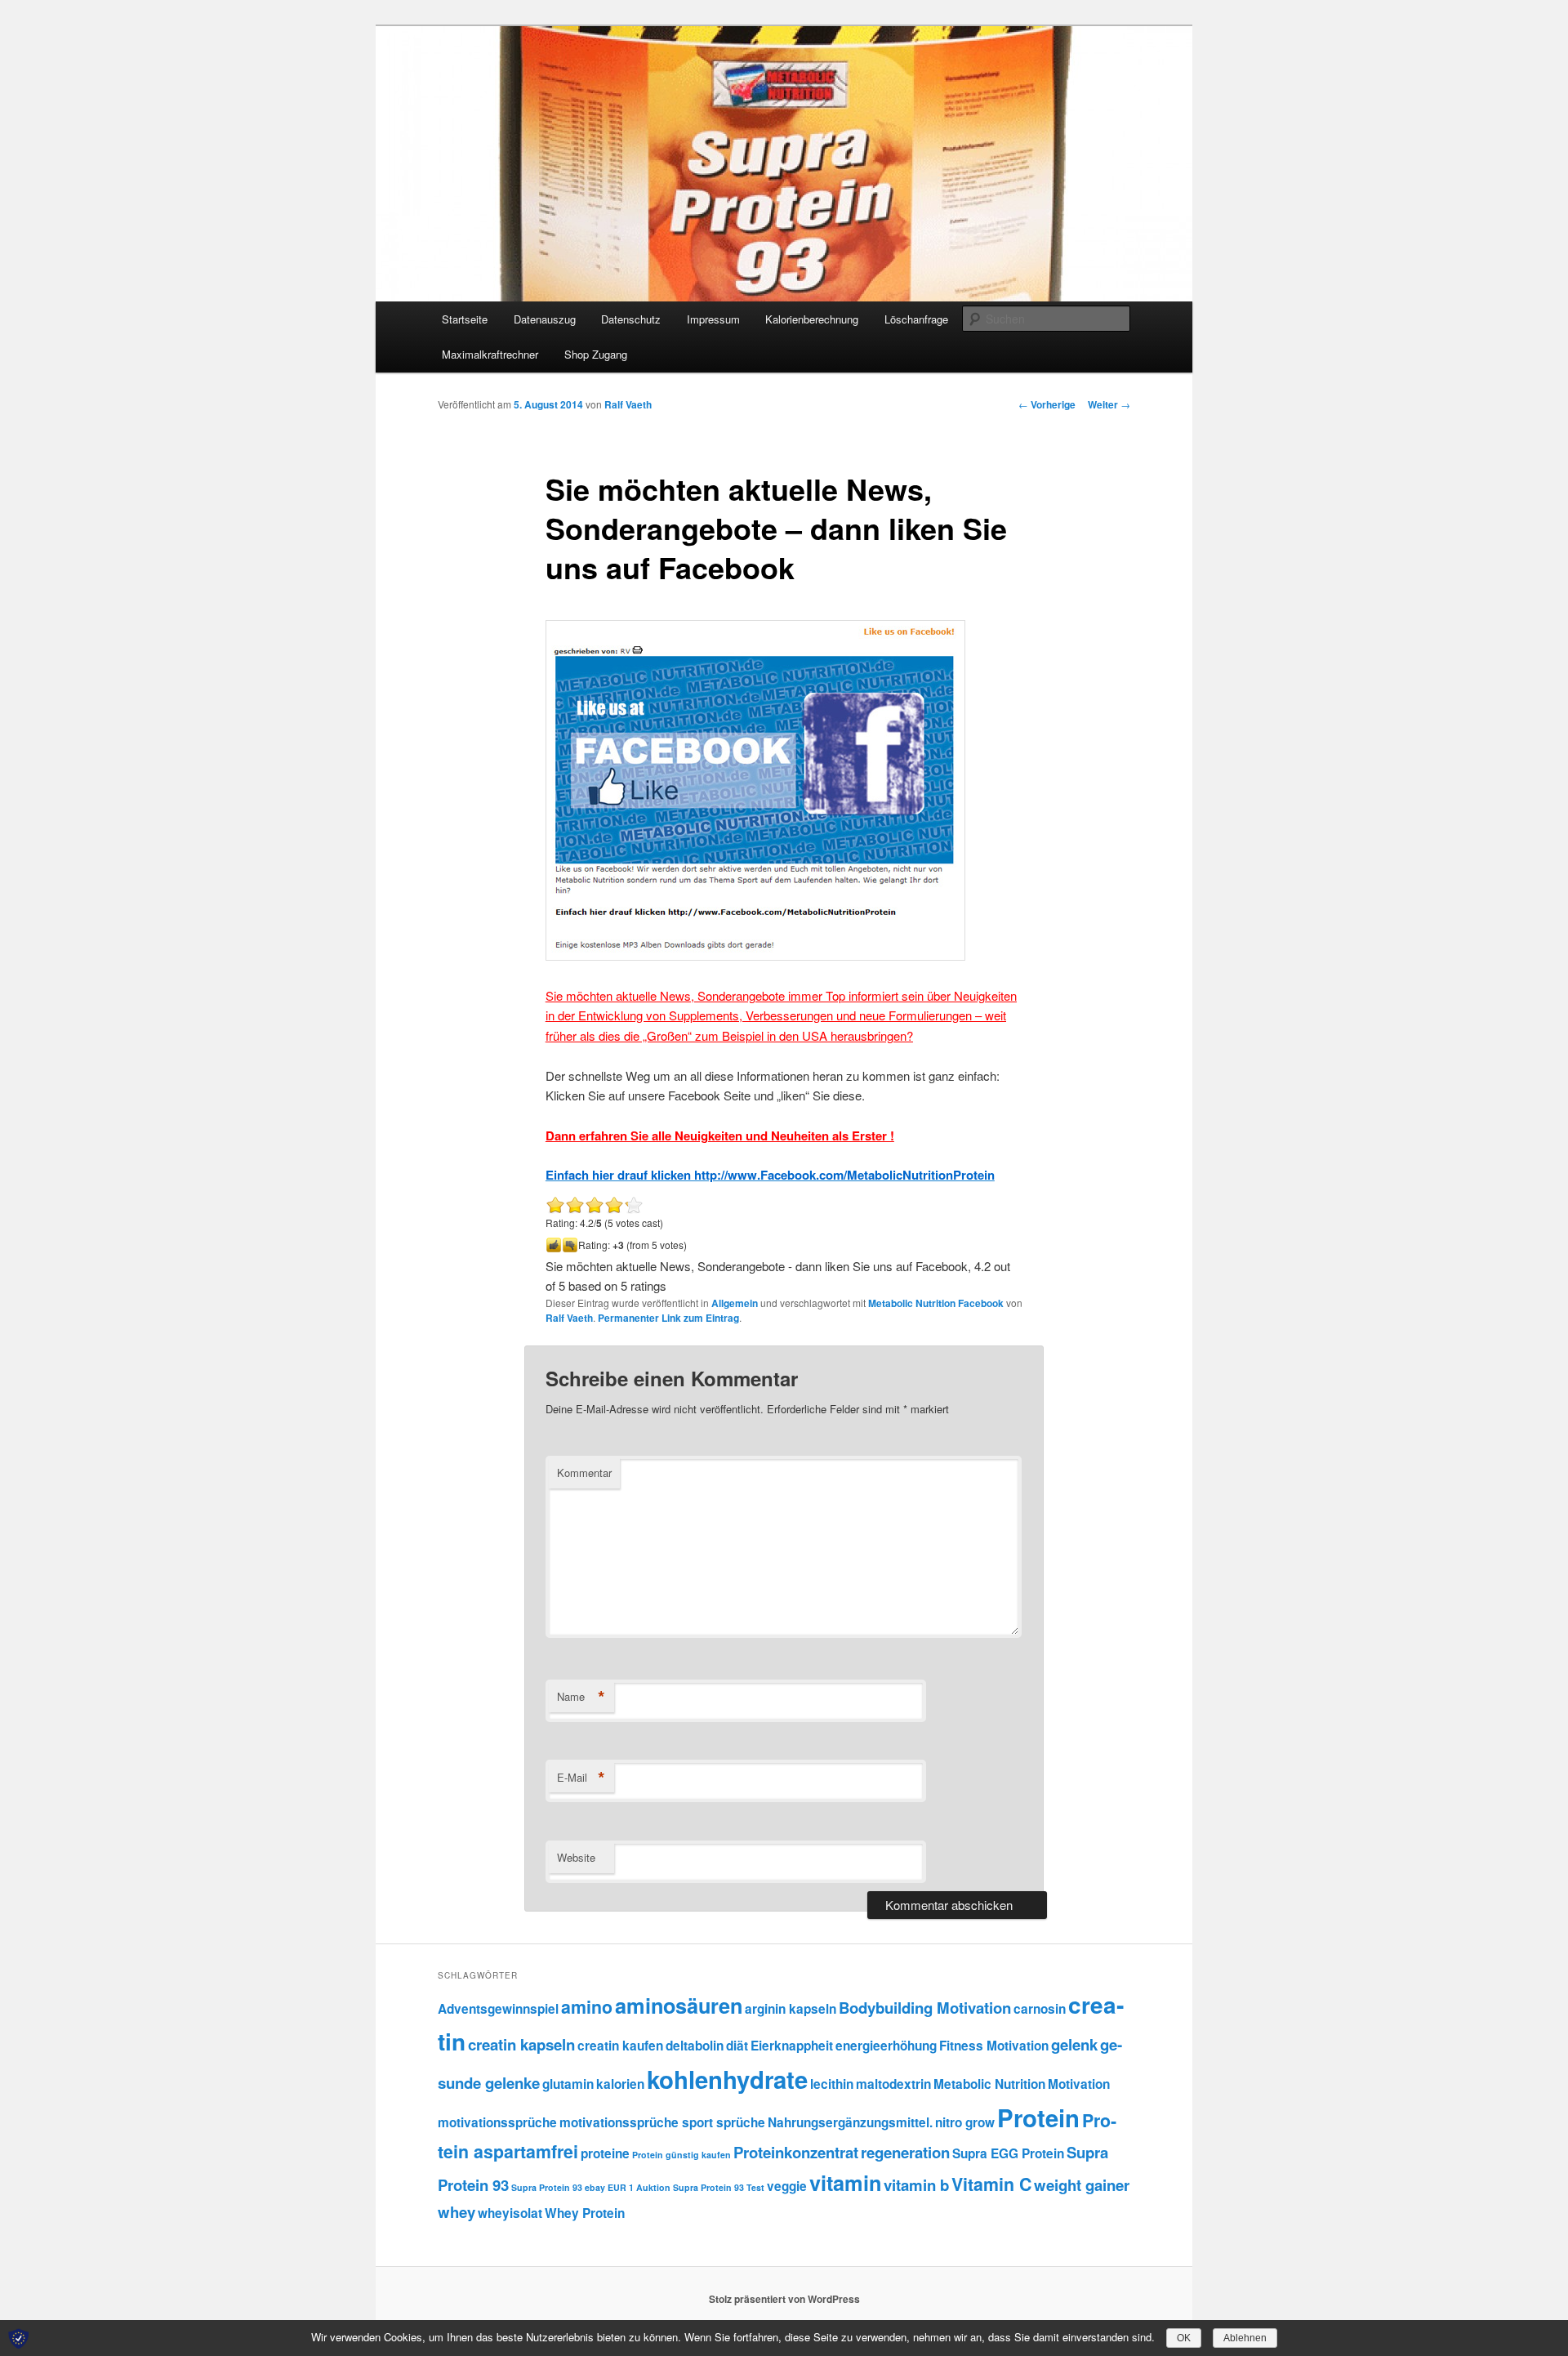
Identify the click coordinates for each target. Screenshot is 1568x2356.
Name (581, 1697)
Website (576, 1857)
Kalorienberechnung (812, 319)
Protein (1038, 2117)
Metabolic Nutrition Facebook (936, 1303)
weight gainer (1082, 2185)
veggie (787, 2186)
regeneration (905, 2152)
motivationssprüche (497, 2122)
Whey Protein (585, 2213)
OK (1184, 2338)
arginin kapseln (791, 2009)
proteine (605, 2153)
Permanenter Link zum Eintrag (668, 1318)
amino (587, 2007)
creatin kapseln (521, 2044)
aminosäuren (679, 2006)
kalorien (620, 2084)
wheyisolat (510, 2213)
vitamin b (916, 2185)
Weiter (1109, 404)
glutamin (568, 2084)
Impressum (713, 319)
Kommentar (584, 1472)
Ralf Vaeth (628, 404)
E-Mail (581, 1778)
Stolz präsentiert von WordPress (784, 2299)
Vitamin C (991, 2184)
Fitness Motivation (994, 2046)
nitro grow (965, 2122)
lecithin (832, 2084)
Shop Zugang (596, 354)
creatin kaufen (620, 2046)
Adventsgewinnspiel (498, 2009)
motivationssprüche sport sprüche (662, 2122)
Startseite (465, 319)
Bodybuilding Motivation (925, 2008)
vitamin (845, 2183)
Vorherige (1047, 404)
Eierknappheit (792, 2046)
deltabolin (695, 2046)
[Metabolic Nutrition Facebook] (755, 955)
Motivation (1079, 2084)
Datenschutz (631, 319)
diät (737, 2046)
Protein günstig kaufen (682, 2155)
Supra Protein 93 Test (719, 2187)
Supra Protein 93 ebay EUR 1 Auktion (591, 2187)
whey (457, 2212)
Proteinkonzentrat (796, 2152)
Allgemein (735, 1303)
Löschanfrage (916, 319)
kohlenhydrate (727, 2079)
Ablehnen (1245, 2338)
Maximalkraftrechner (490, 354)
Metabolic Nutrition (989, 2084)
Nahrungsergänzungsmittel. (850, 2122)
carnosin (1040, 2009)
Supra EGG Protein (1008, 2153)
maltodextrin (893, 2084)
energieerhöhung (886, 2046)
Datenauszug (545, 319)
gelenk (1074, 2044)
